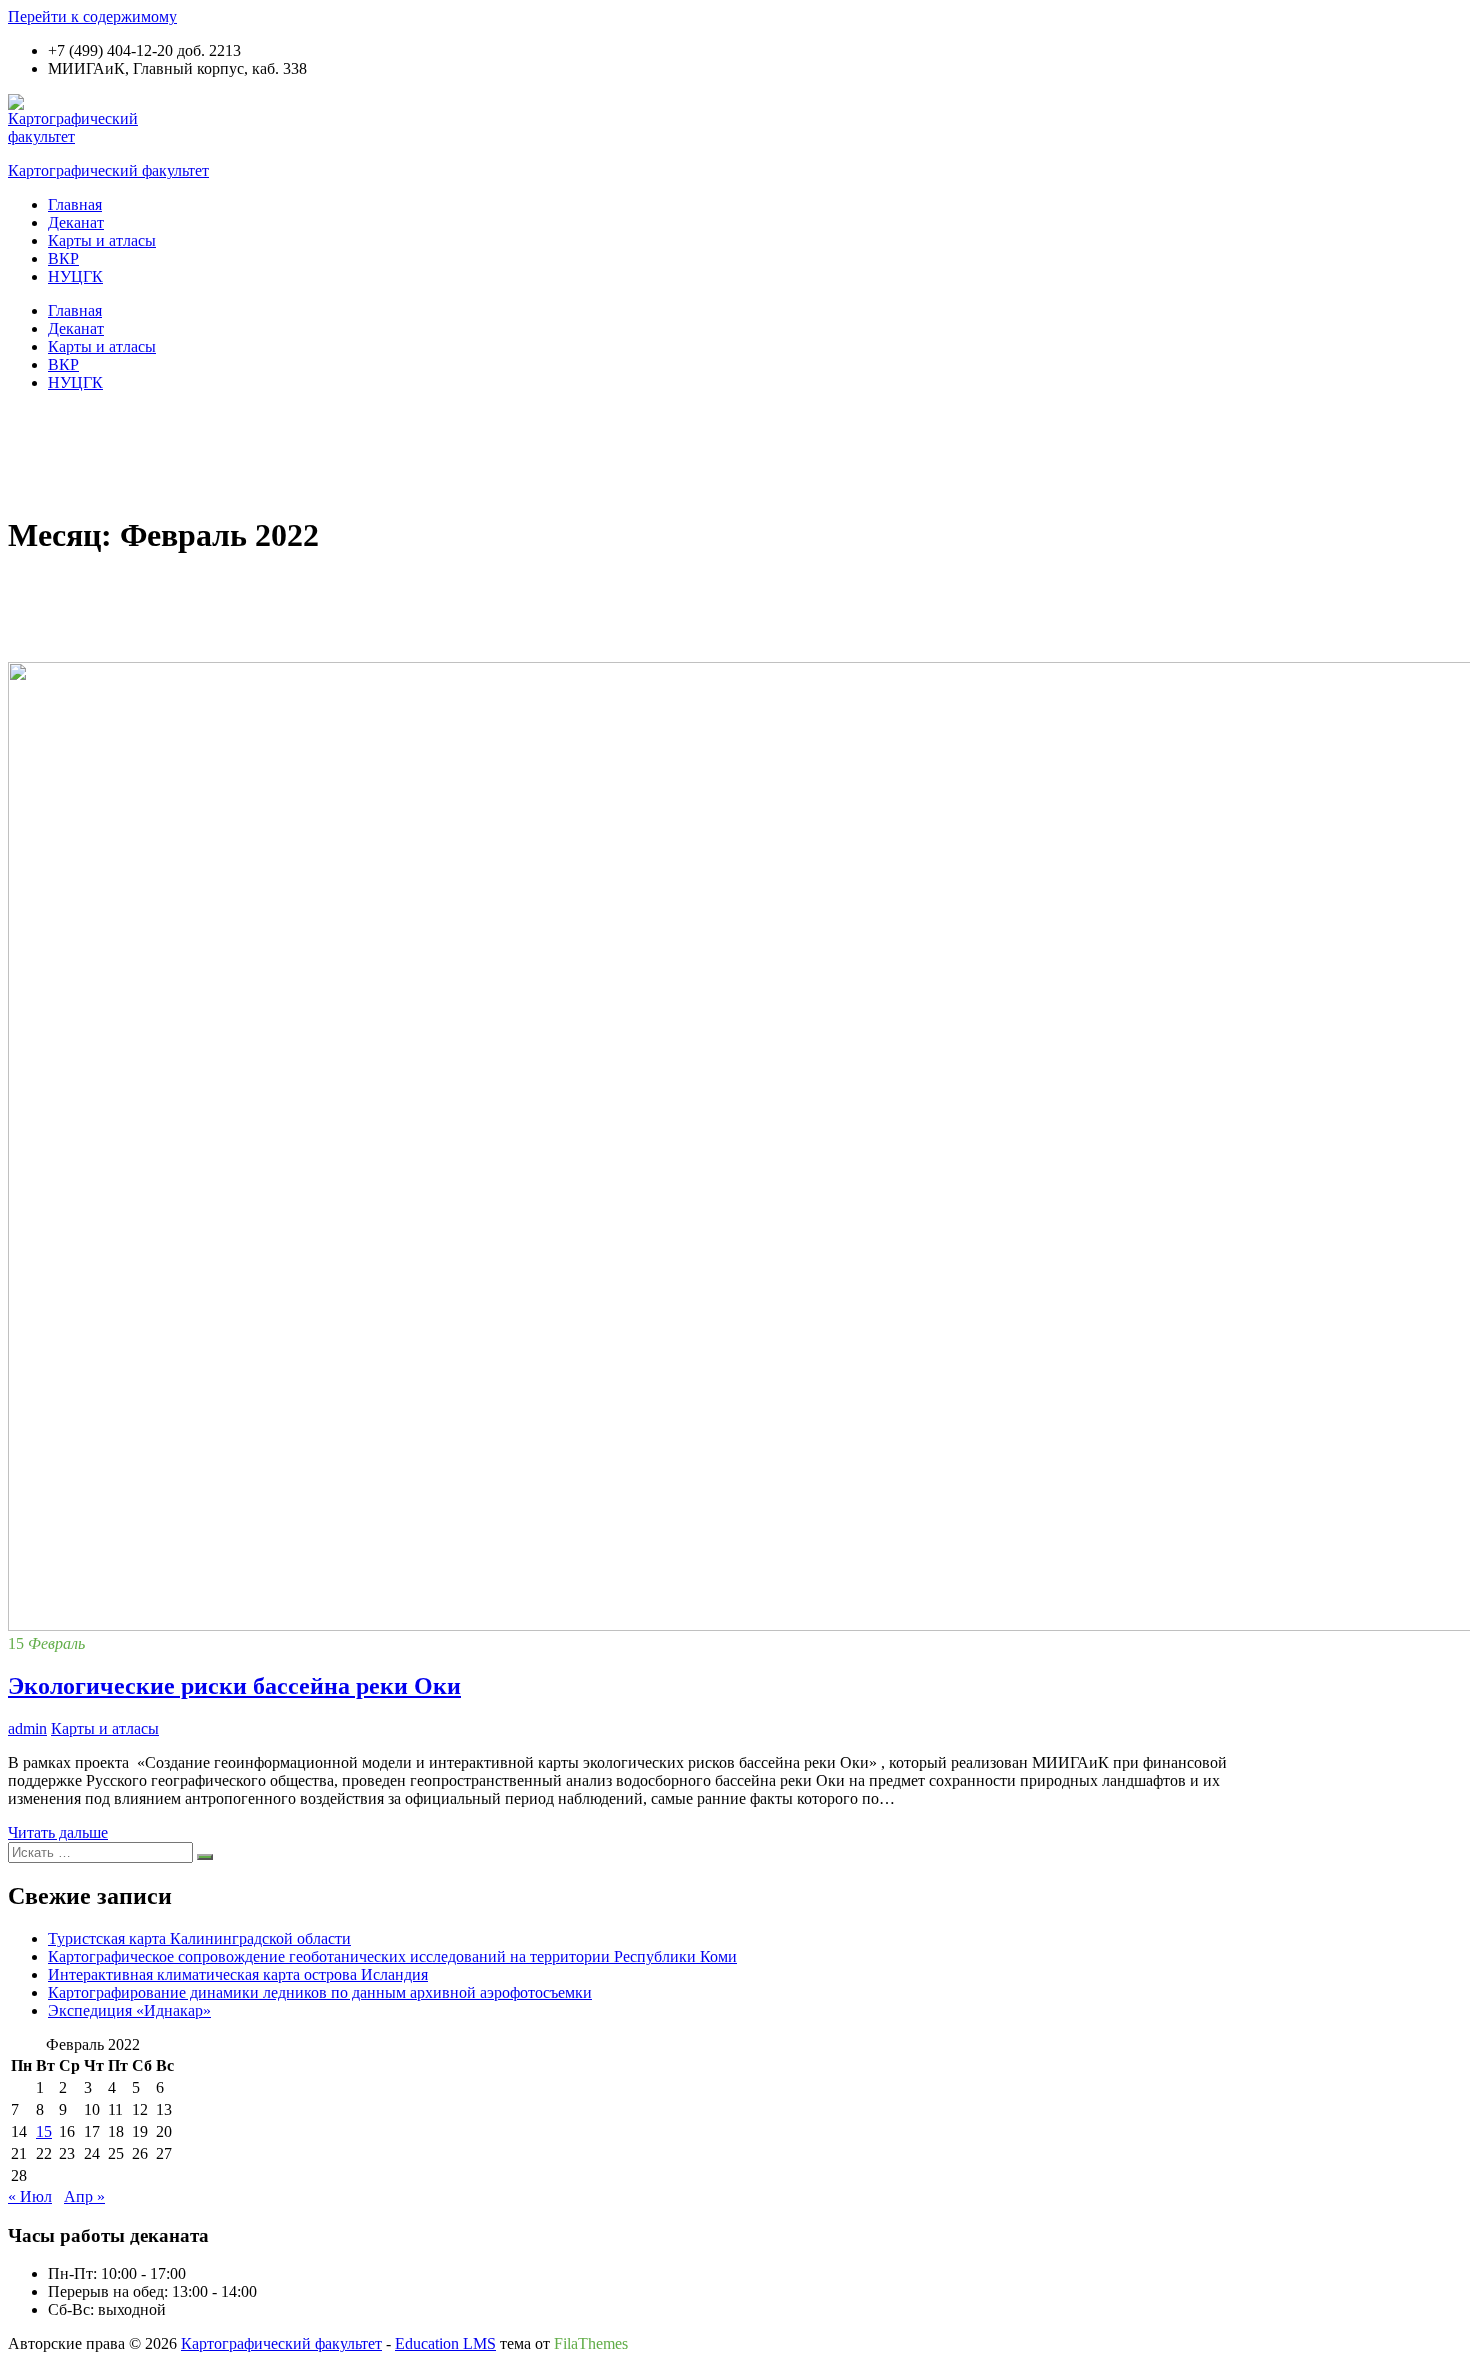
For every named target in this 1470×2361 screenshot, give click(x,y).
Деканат (76, 222)
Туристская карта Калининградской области (199, 1938)
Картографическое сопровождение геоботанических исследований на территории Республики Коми (392, 1956)
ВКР (63, 258)
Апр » (84, 2196)
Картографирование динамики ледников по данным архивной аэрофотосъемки (320, 1992)
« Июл (30, 2196)
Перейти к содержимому (92, 16)
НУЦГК (75, 276)
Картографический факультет (108, 170)
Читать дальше (58, 1832)
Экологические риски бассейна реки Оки (234, 1686)
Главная (75, 204)
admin (27, 1728)
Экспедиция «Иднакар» (129, 2010)
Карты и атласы (102, 240)
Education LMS (445, 2343)
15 (44, 2131)
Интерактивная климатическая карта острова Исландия (238, 1974)
